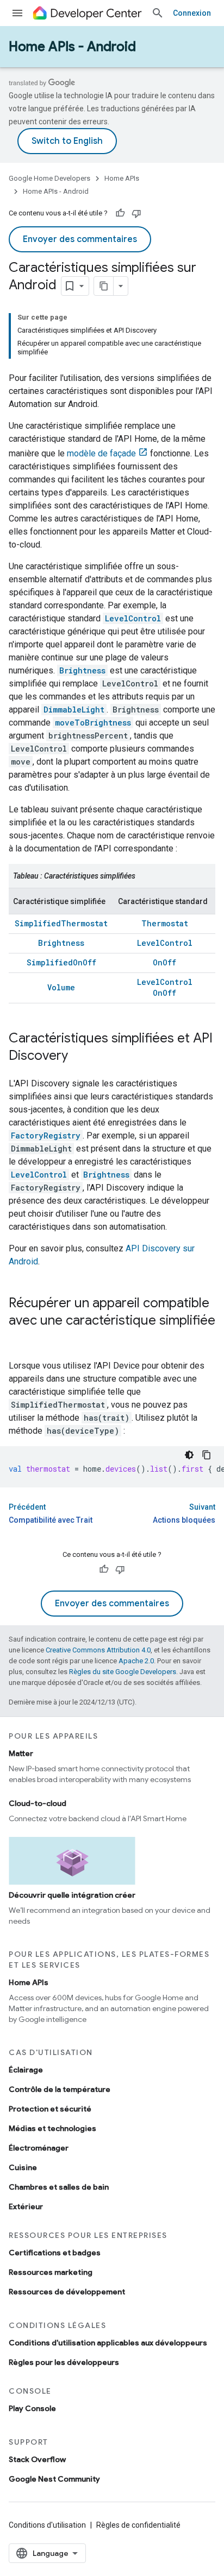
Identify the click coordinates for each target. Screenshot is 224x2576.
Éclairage (26, 2070)
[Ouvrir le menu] (17, 13)
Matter (21, 1753)
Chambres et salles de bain (59, 2187)
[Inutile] (136, 213)
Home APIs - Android (72, 47)
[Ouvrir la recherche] (158, 13)
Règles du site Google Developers (123, 1672)
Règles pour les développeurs (64, 2362)
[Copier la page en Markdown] (104, 286)
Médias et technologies (52, 2128)
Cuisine (23, 2167)
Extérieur (26, 2206)
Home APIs (122, 178)
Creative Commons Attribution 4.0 (98, 1650)
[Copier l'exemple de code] (207, 1455)
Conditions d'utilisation (47, 2525)
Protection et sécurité (50, 2109)
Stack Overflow (37, 2459)
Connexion (192, 13)
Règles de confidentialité (138, 2525)
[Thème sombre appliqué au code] (189, 1455)
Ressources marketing (51, 2272)
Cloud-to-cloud (38, 1803)
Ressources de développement (67, 2292)
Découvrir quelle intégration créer (72, 1895)
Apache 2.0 (136, 1661)
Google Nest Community (54, 2479)
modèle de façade (101, 453)
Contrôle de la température (60, 2089)
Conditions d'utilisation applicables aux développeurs (108, 2343)
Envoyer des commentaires (80, 239)
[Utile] (120, 213)
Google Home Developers (49, 178)
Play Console (32, 2408)
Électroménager (39, 2148)
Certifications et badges (55, 2253)
